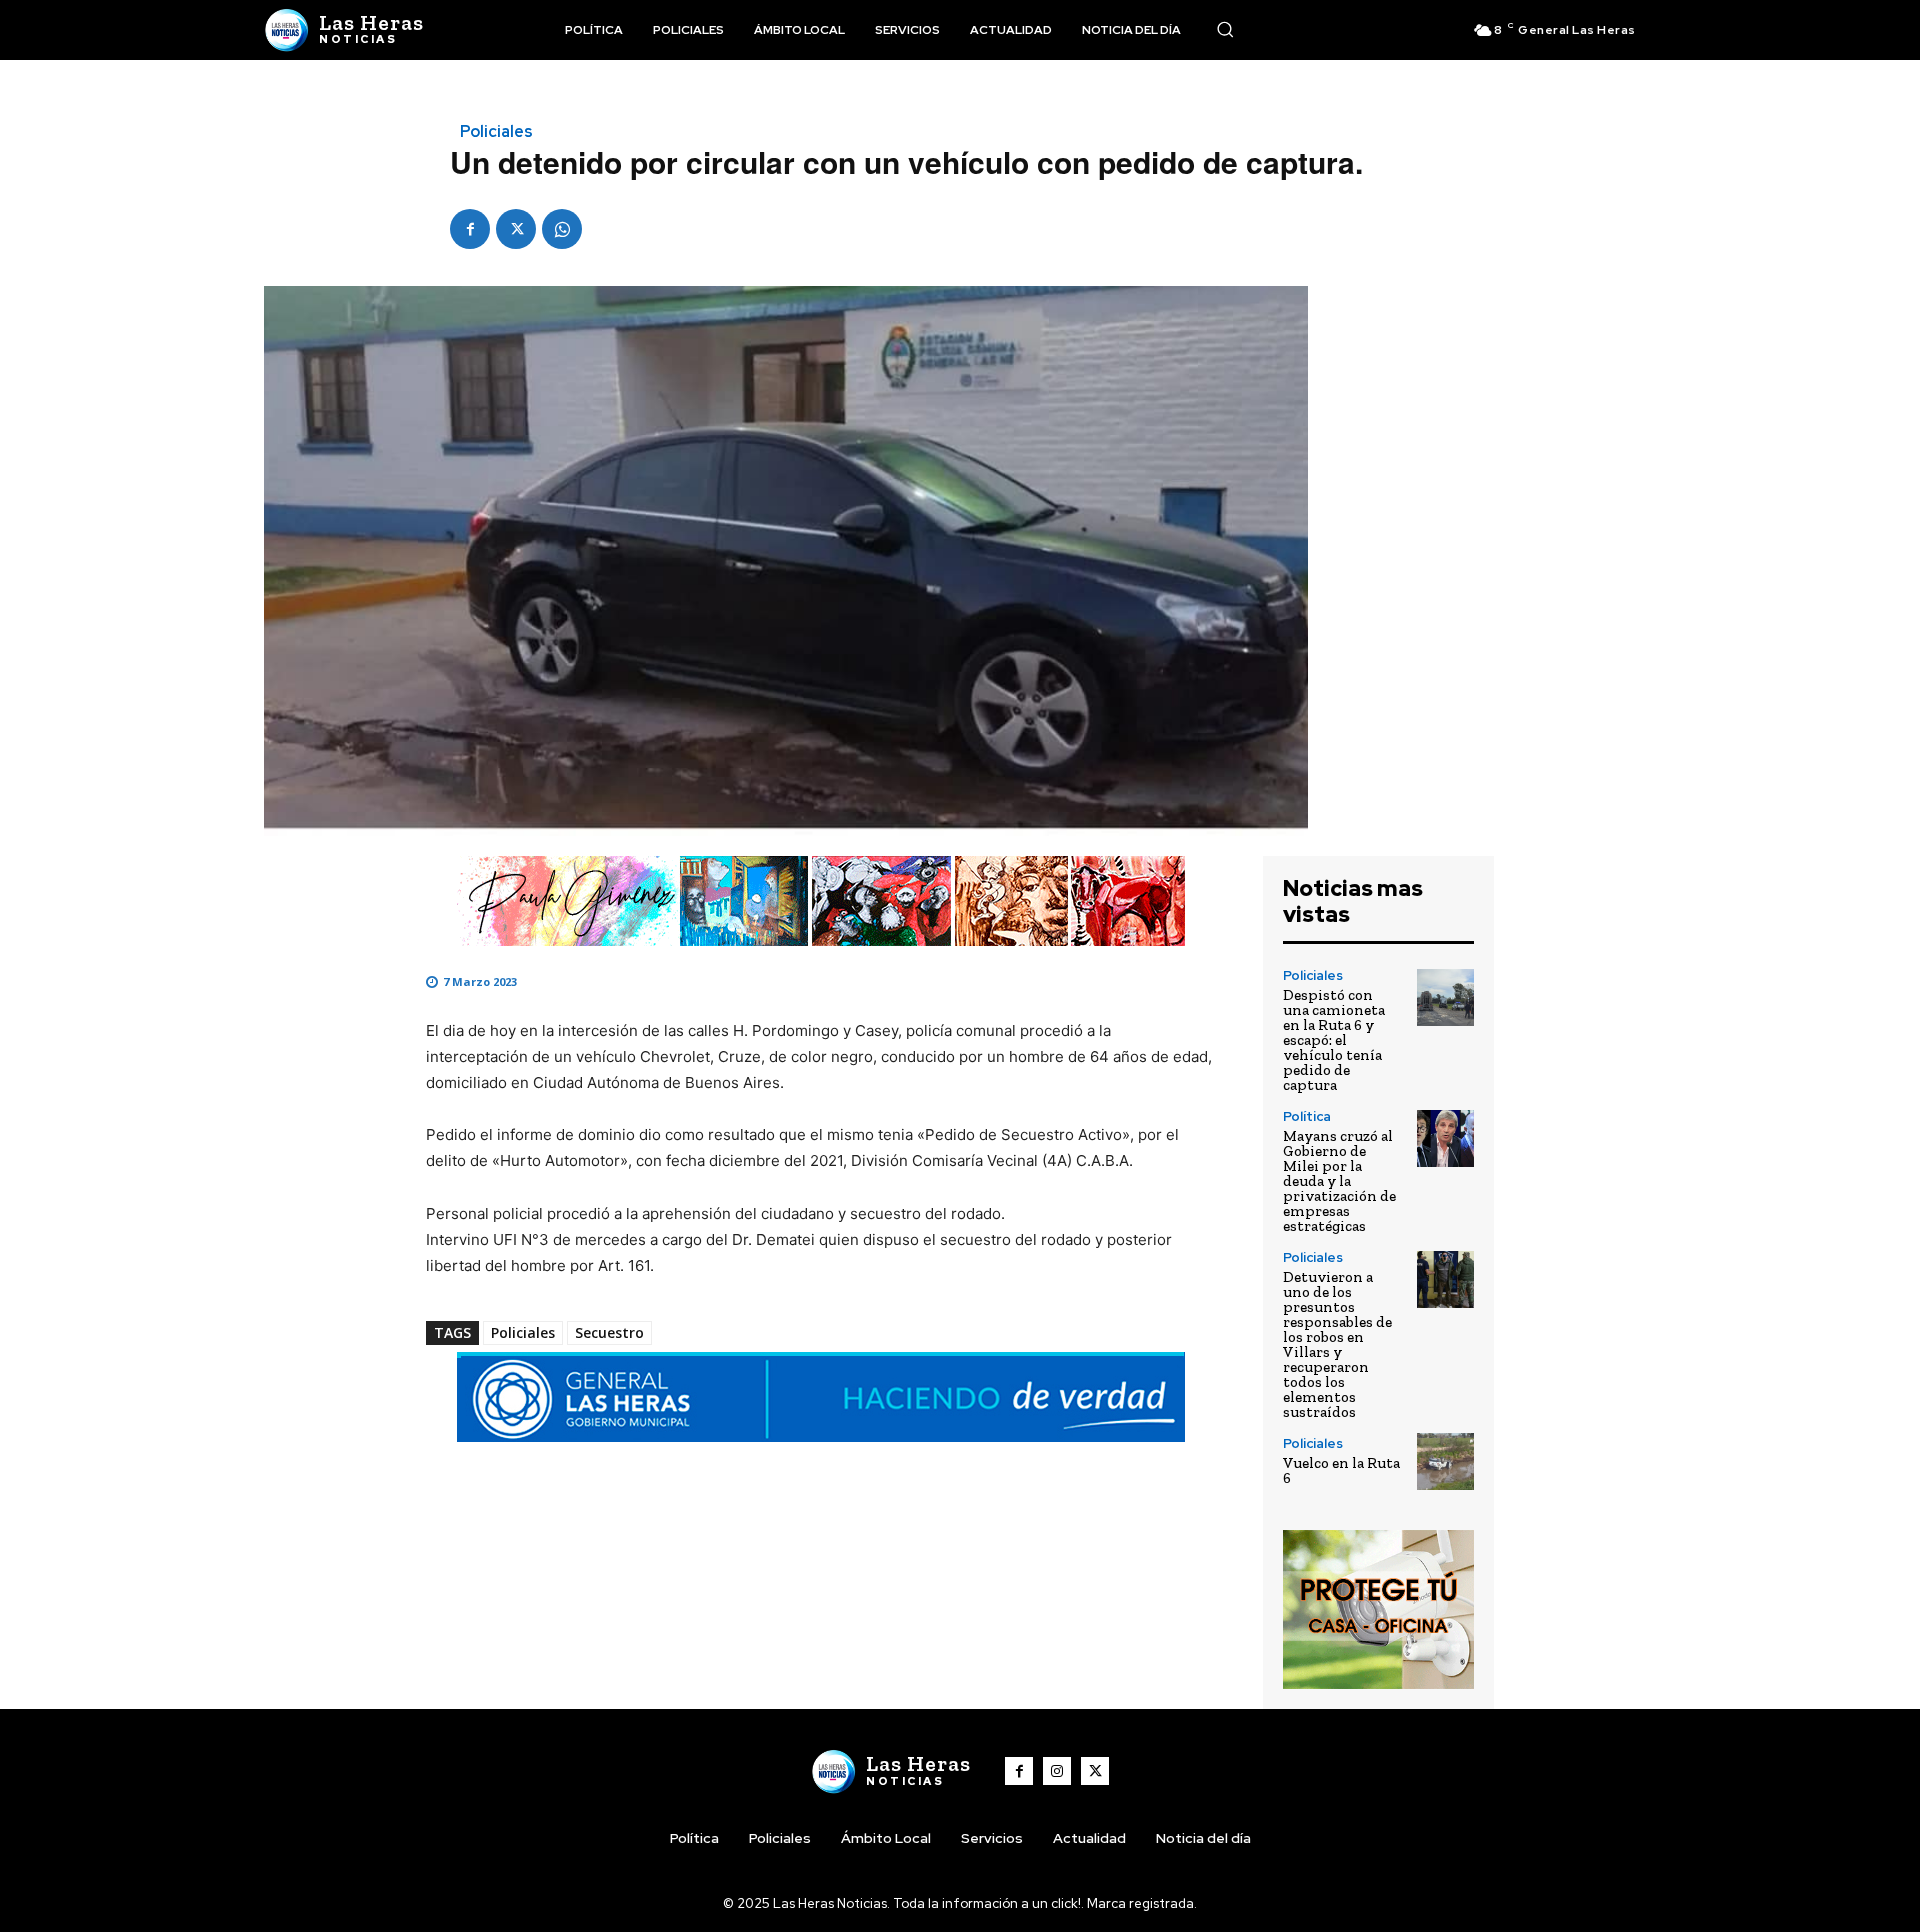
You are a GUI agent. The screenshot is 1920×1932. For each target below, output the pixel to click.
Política (1307, 1116)
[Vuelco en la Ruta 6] (1445, 1461)
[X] (516, 229)
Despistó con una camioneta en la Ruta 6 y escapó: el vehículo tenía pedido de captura (1334, 1040)
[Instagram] (1057, 1771)
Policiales (496, 132)
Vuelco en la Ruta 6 (1341, 1470)
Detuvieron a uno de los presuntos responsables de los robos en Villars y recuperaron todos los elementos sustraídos (1337, 1344)
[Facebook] (470, 229)
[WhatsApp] (562, 229)
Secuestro (609, 1332)
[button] (1225, 29)
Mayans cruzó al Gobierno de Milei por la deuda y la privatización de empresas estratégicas (1339, 1181)
